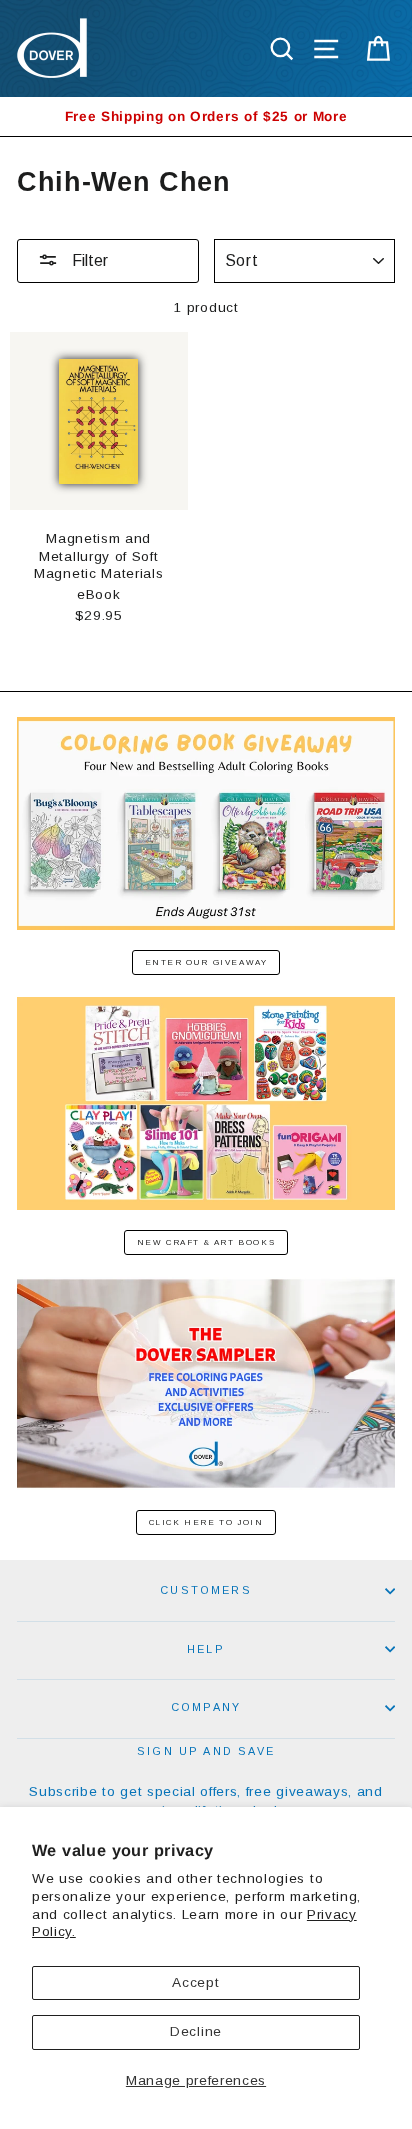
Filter (88, 260)
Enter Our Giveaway (206, 962)
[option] (206, 116)
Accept (195, 1982)
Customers (206, 1590)
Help (206, 1649)
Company (206, 1707)
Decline (196, 2031)
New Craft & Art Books (206, 1242)
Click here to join (206, 1522)
